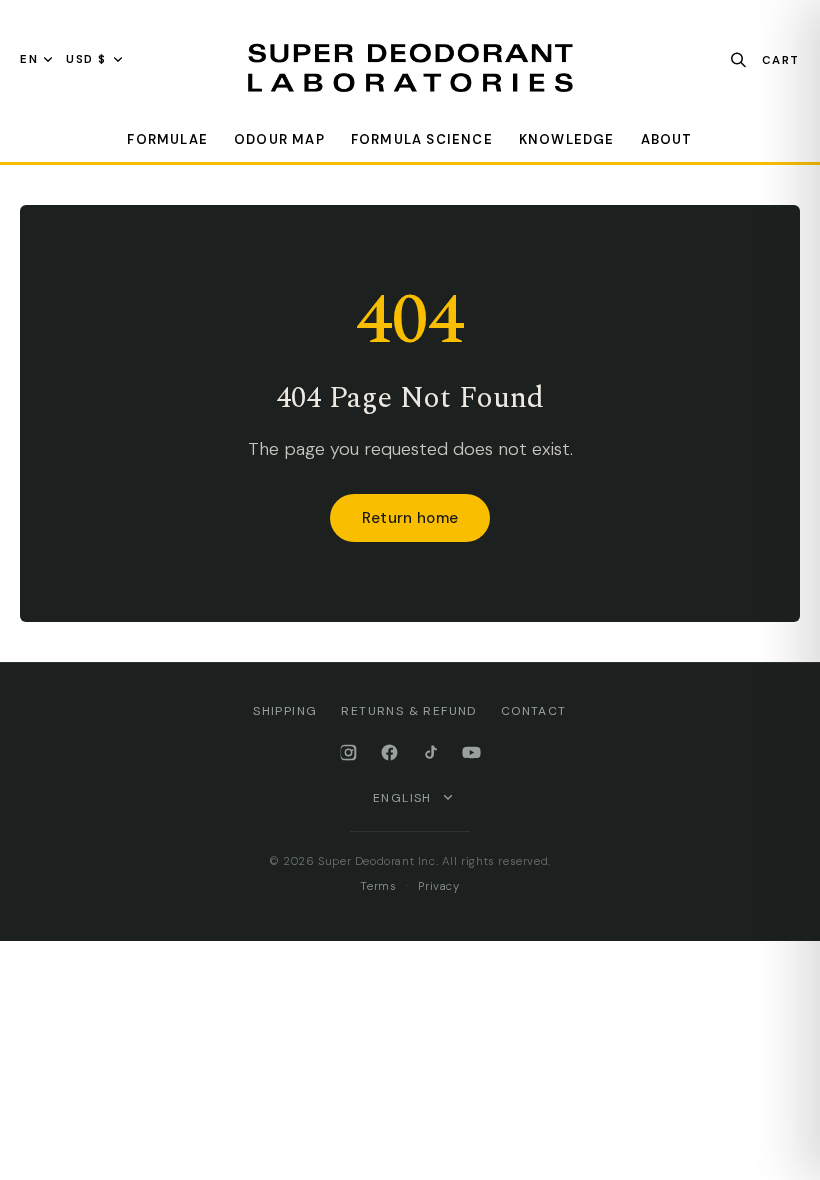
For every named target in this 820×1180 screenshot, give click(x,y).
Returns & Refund (408, 711)
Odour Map (279, 139)
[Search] (738, 59)
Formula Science (422, 139)
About (667, 139)
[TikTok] (430, 752)
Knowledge (567, 139)
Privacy (438, 886)
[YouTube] (471, 752)
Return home (410, 518)
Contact (534, 711)
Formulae (167, 139)
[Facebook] (389, 752)
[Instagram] (348, 752)
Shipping (285, 711)
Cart (781, 59)
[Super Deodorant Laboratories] (410, 68)
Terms (378, 886)
